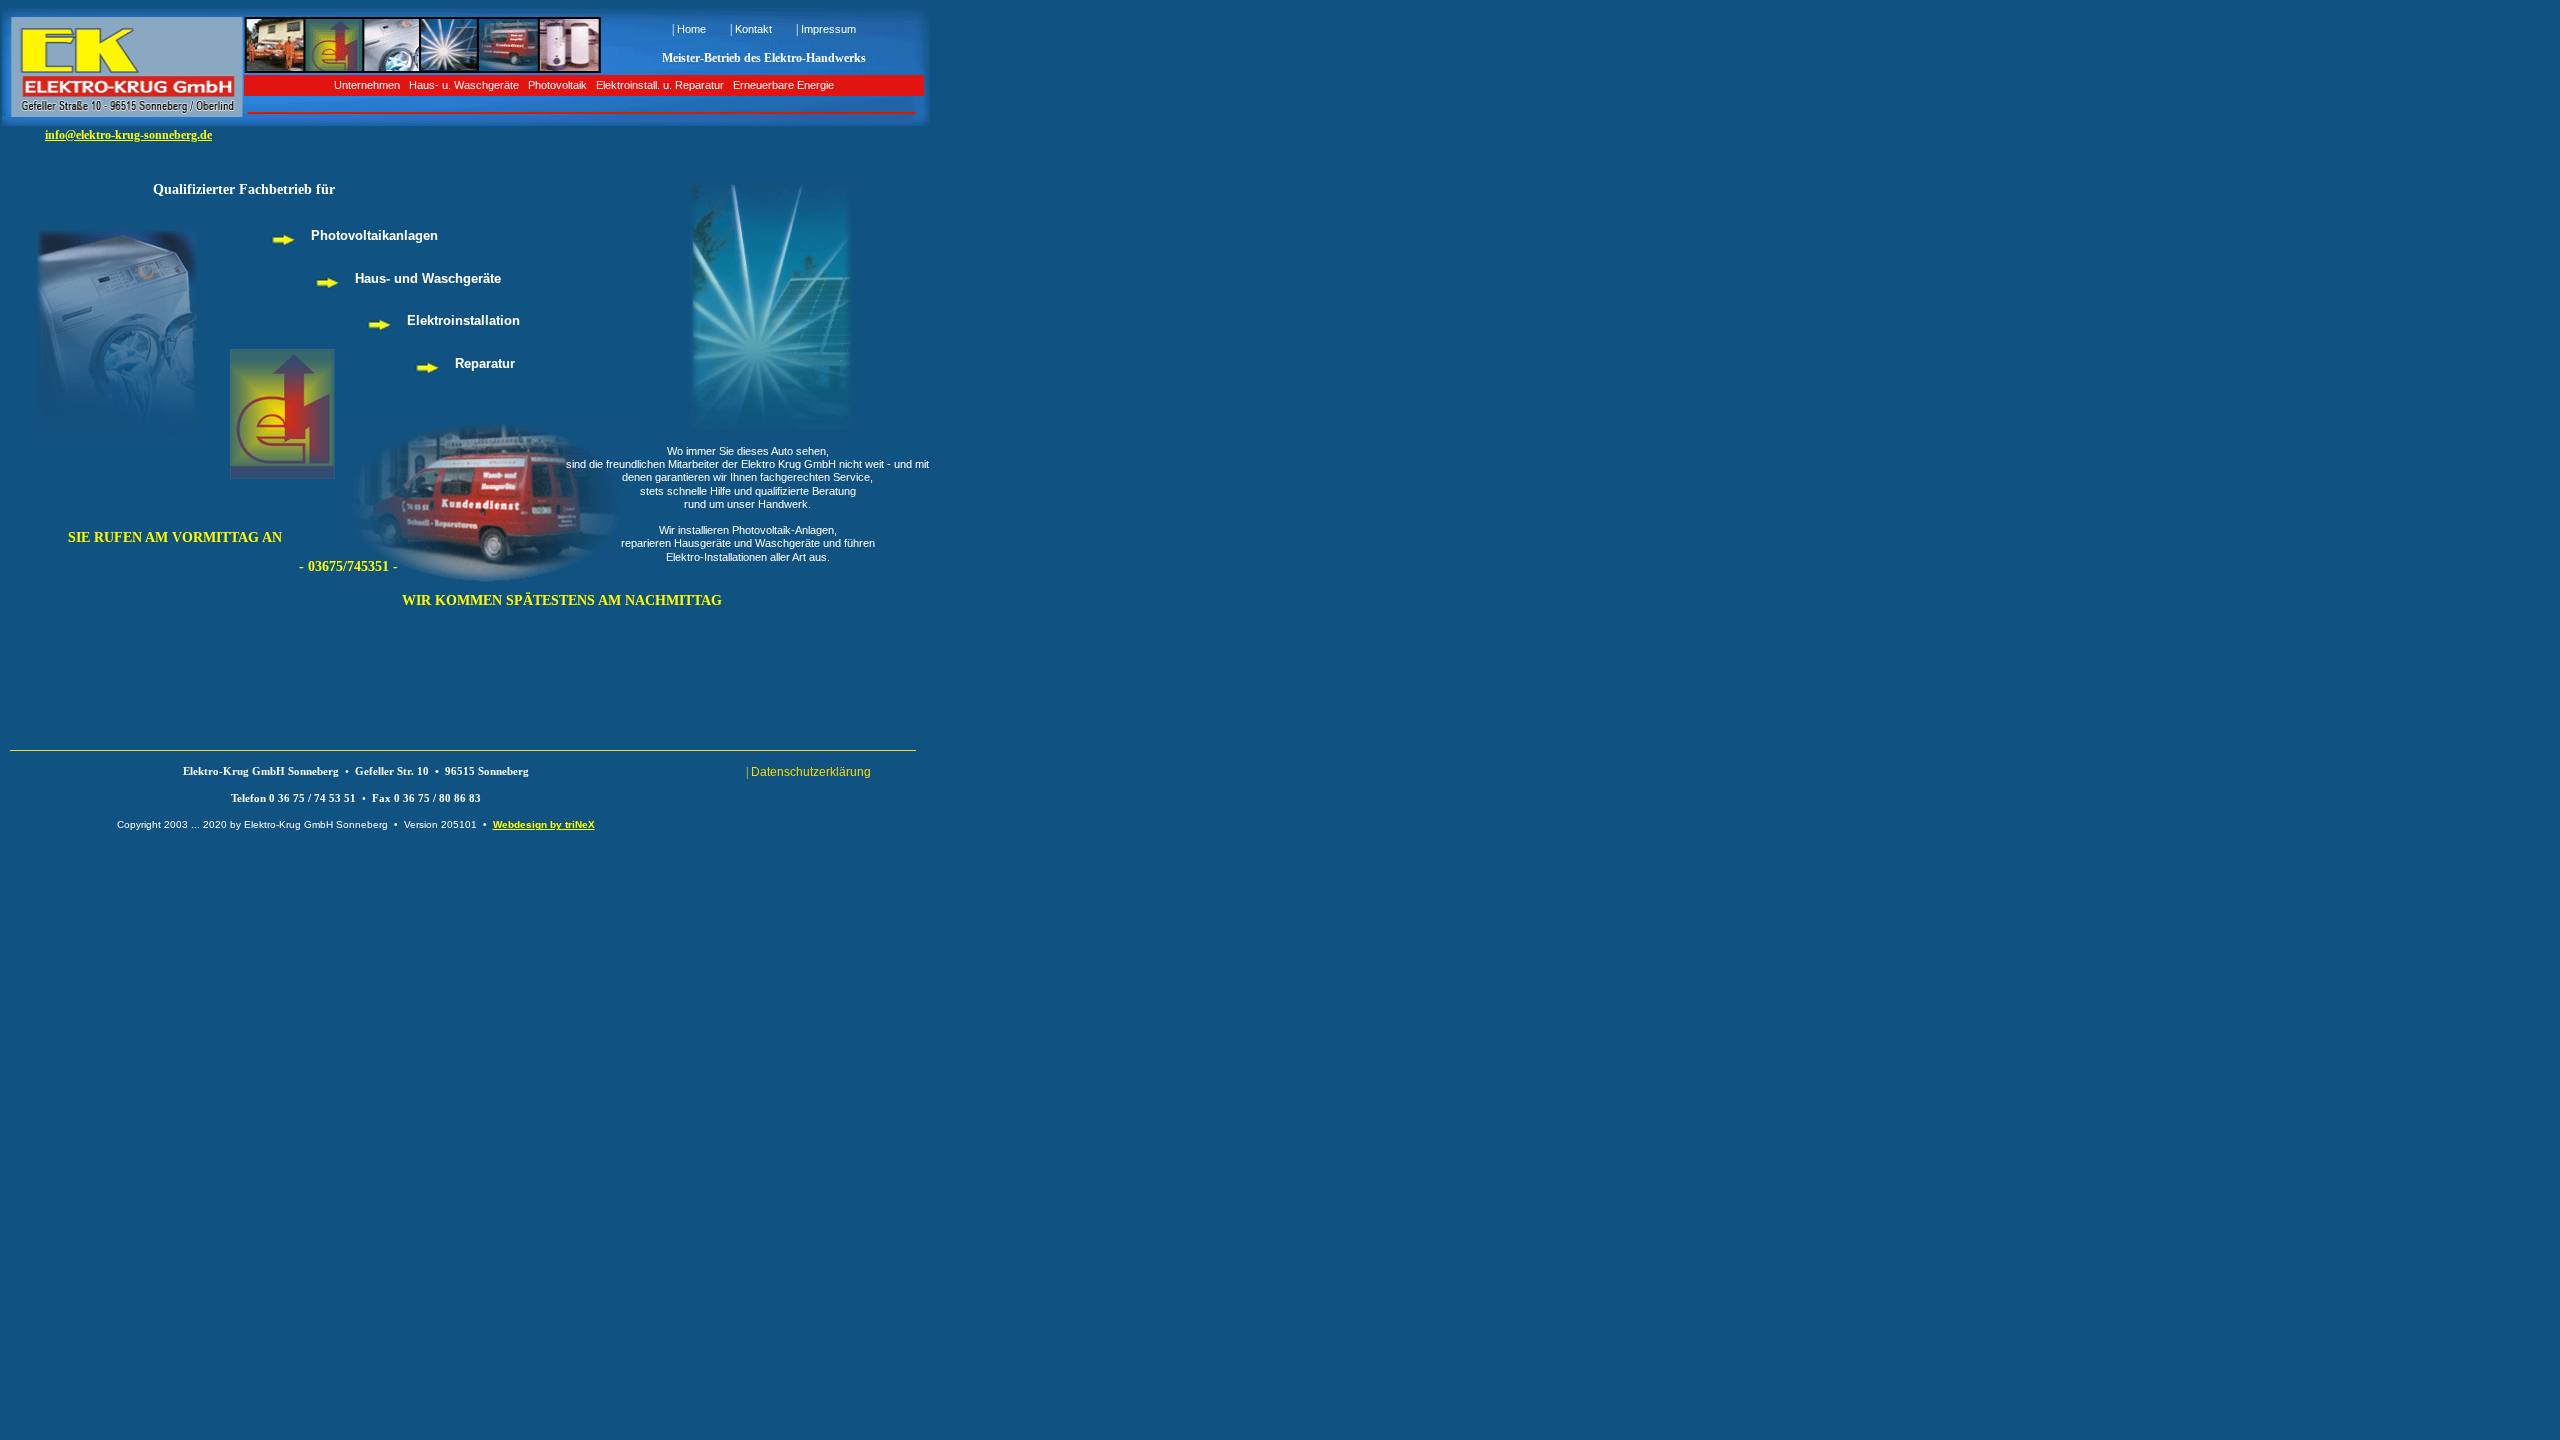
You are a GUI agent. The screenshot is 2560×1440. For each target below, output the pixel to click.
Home (691, 29)
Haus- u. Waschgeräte (464, 85)
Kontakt (753, 29)
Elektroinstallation (463, 320)
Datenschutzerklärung (811, 772)
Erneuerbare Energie (783, 85)
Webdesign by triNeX (544, 824)
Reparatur (485, 363)
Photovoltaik (557, 85)
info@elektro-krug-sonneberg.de (128, 135)
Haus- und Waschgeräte (428, 278)
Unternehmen (367, 85)
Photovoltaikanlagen (374, 235)
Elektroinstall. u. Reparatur (660, 85)
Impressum (828, 29)
